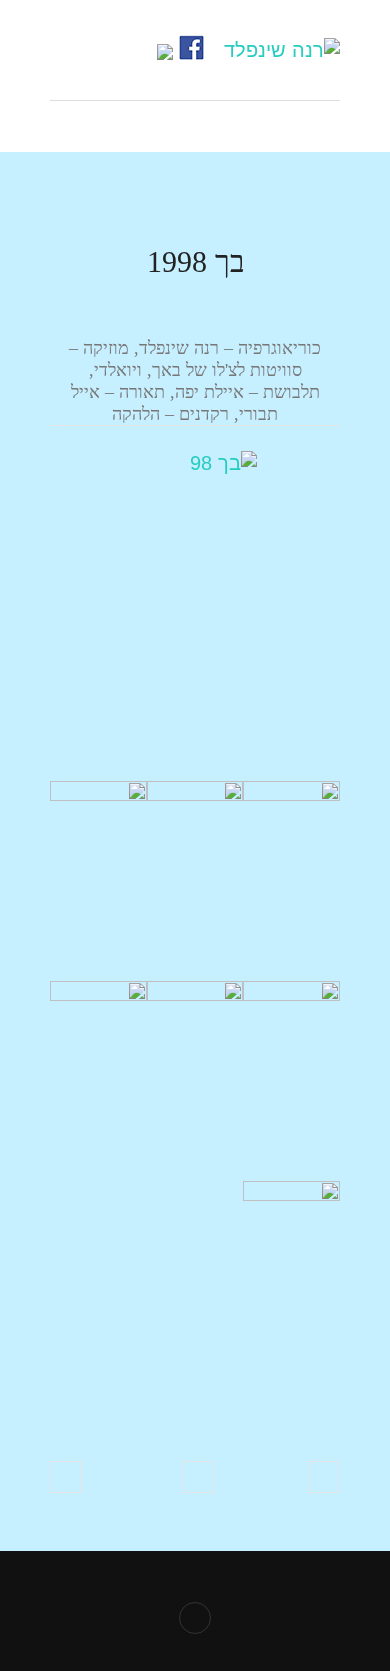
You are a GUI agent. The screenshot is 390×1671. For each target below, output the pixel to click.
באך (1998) (66, 1477)
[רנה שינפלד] (282, 50)
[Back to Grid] (198, 1477)
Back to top (195, 1618)
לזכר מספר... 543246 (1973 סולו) (324, 1477)
